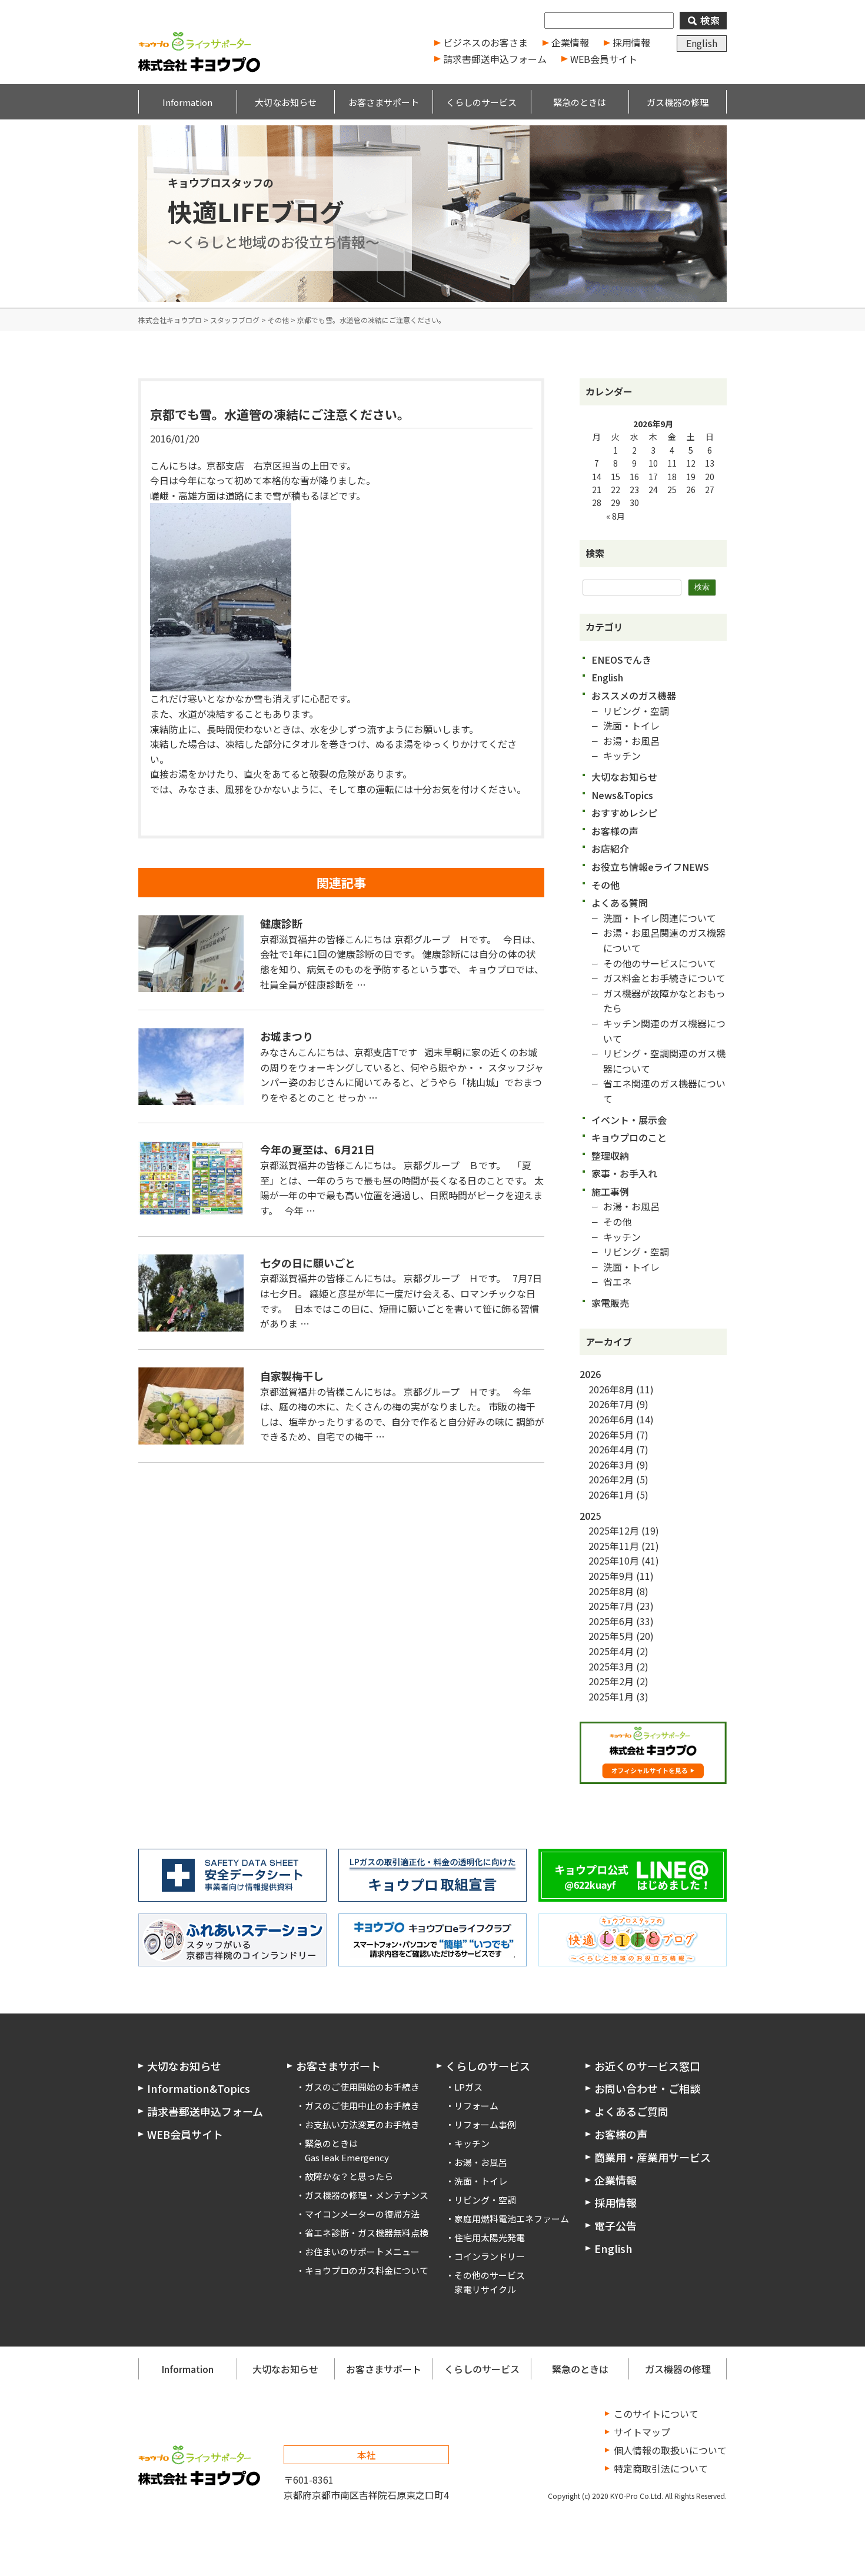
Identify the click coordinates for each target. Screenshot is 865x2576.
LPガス (468, 2087)
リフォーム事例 (485, 2124)
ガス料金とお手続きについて (664, 978)
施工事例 (610, 1192)
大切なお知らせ (624, 777)
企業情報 (570, 42)
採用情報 (631, 42)
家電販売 (610, 1303)
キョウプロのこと (629, 1137)
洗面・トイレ (631, 725)
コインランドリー (490, 2256)
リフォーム (476, 2106)
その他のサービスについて (660, 963)
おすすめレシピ (624, 813)
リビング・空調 (636, 711)
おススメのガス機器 (634, 695)
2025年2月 (611, 1681)
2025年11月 (614, 1546)
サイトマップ (642, 2432)
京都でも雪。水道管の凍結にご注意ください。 (280, 414)
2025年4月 (611, 1651)
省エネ (617, 1282)
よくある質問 (620, 903)
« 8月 (616, 516)
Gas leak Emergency (347, 2157)
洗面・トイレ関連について (660, 918)
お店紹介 (610, 848)
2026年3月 (611, 1465)
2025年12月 (614, 1530)
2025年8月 (611, 1591)
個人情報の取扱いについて (670, 2450)
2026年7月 (611, 1404)
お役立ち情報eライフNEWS (650, 867)
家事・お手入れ (624, 1173)
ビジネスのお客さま (485, 42)
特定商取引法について (661, 2468)
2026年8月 (611, 1389)
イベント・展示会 (629, 1120)
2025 (590, 1516)
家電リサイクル (485, 2289)
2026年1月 (611, 1495)
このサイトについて (656, 2414)
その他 (605, 885)
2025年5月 (611, 1636)
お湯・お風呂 (631, 741)
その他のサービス (490, 2275)
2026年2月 (611, 1479)
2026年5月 (611, 1435)
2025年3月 (611, 1666)
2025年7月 (611, 1606)
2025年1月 (611, 1696)
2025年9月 (611, 1576)
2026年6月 (611, 1419)
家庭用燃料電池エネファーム (512, 2219)
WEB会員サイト (604, 59)
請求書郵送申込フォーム (495, 59)
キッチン (622, 756)
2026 (590, 1374)
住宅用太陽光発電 (490, 2237)
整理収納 (610, 1156)
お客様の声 (615, 831)
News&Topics (622, 795)
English (702, 43)
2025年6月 (611, 1621)
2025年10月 (614, 1560)
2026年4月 (611, 1449)
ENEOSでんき (621, 660)
